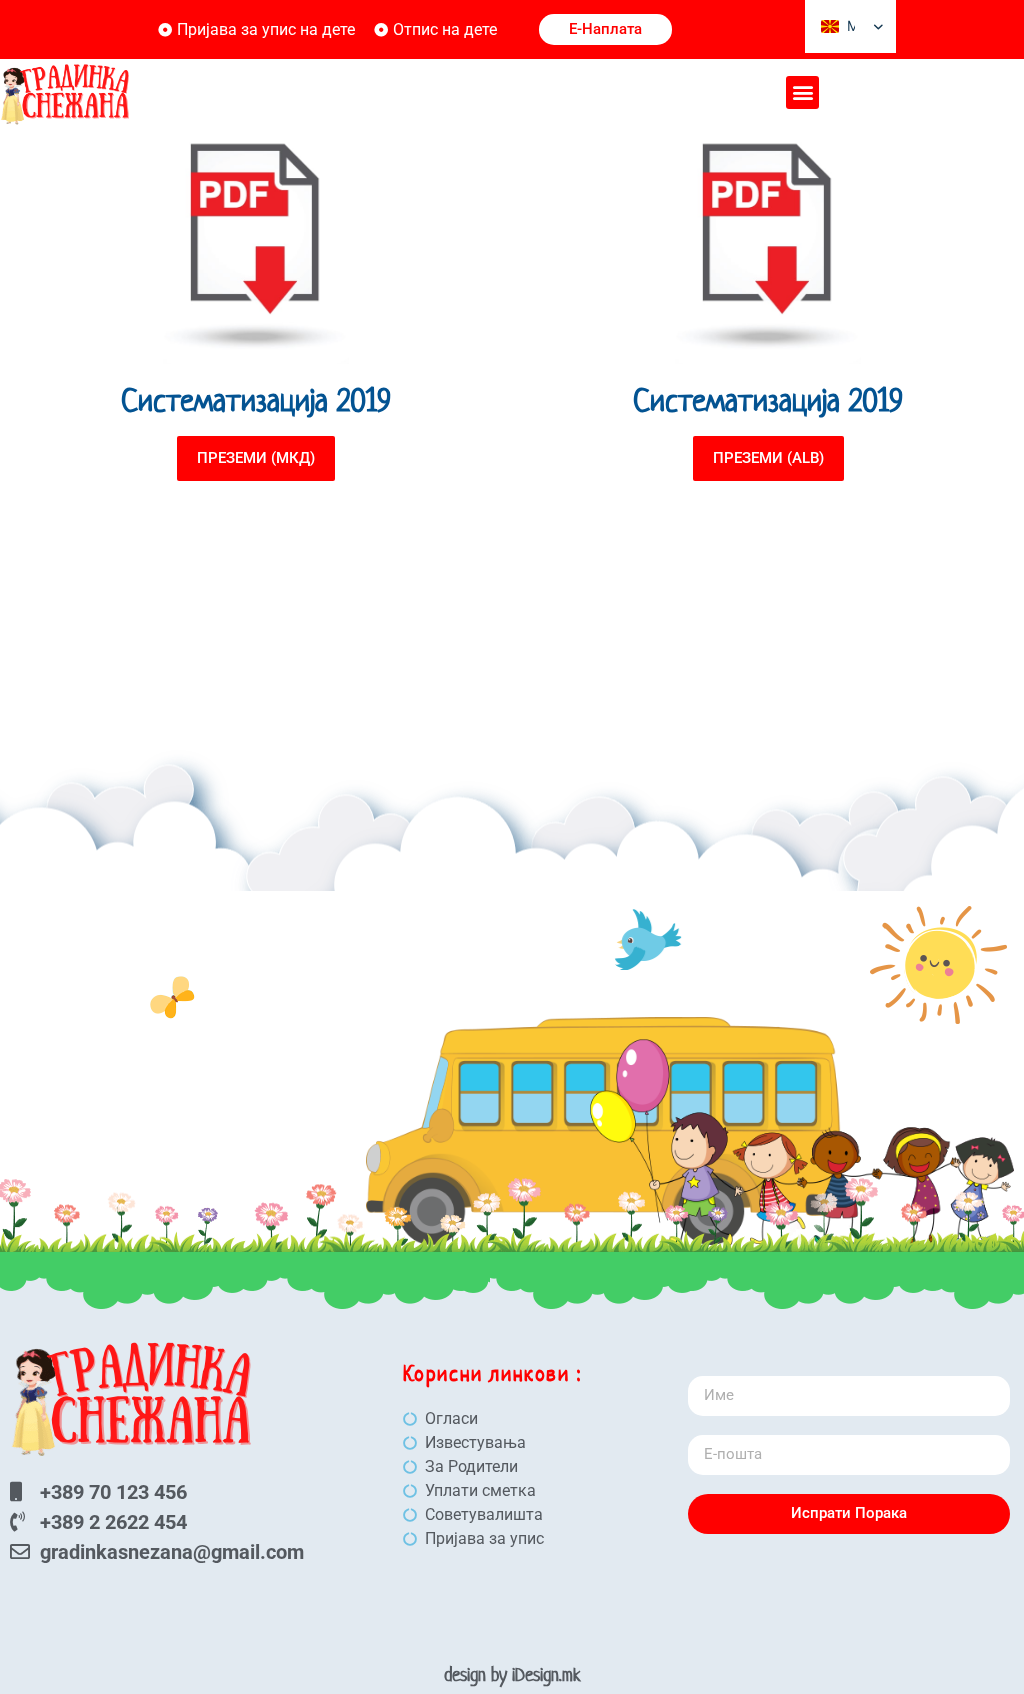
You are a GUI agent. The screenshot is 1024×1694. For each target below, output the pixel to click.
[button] (802, 92)
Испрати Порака (849, 1513)
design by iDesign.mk (512, 1674)
